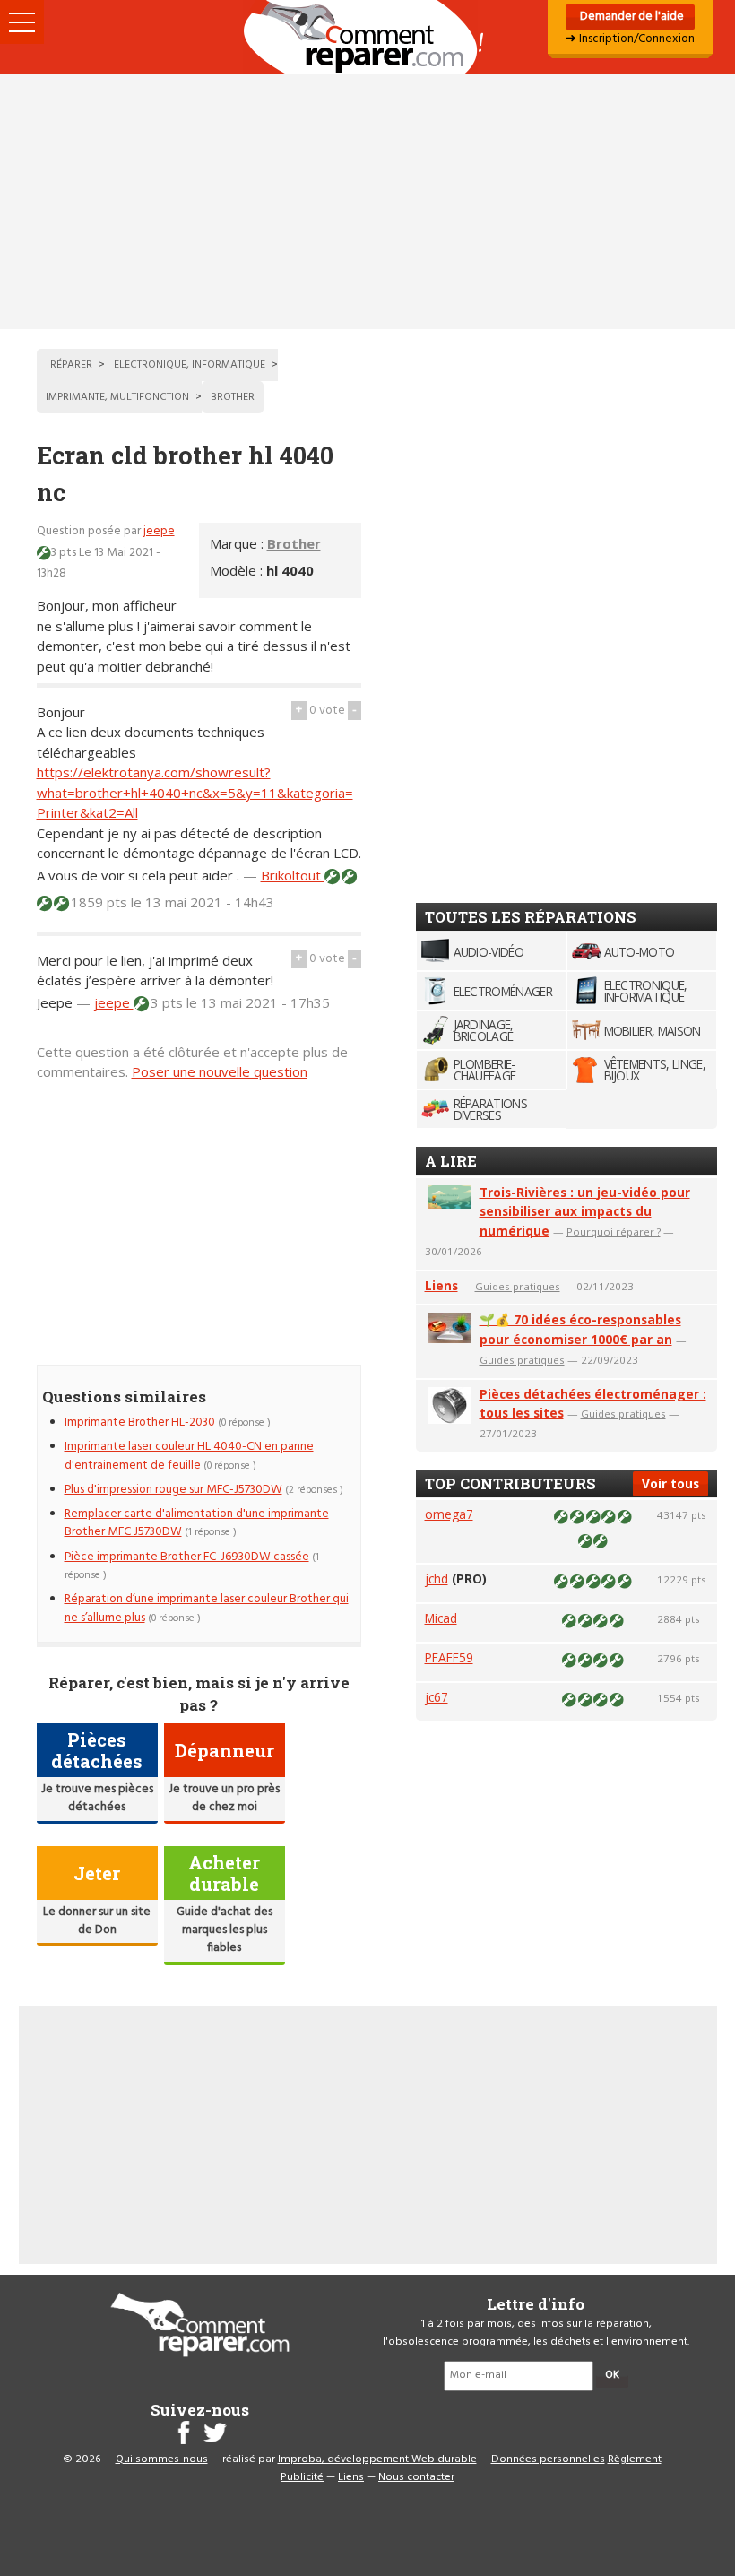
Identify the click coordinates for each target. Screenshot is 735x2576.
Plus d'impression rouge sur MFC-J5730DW (173, 1490)
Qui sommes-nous (162, 2459)
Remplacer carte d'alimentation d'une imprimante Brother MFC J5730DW (197, 1523)
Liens (441, 1285)
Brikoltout (293, 875)
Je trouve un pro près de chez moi (224, 1798)
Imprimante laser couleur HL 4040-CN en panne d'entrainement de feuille (189, 1456)
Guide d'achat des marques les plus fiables (225, 1930)
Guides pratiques (518, 1286)
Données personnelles (548, 2459)
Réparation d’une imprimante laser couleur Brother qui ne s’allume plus (207, 1608)
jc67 (437, 1697)
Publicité (302, 2477)
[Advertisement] (367, 202)
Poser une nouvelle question (220, 1071)
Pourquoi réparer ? (614, 1232)
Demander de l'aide (631, 17)
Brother (294, 543)
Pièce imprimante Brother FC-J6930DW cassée (187, 1557)
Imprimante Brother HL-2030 (140, 1422)
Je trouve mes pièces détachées (97, 1798)
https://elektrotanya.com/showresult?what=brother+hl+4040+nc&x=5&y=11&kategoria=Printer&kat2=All (195, 792)
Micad (441, 1618)
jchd (437, 1579)
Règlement (635, 2459)
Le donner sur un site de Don (97, 1921)
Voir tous (670, 1483)
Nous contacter (416, 2477)
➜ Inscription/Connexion (630, 39)
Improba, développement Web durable (377, 2459)
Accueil (367, 37)
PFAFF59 (449, 1657)
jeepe (159, 531)
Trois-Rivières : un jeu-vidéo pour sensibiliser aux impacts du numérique (585, 1212)
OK (612, 2375)
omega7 (449, 1514)
